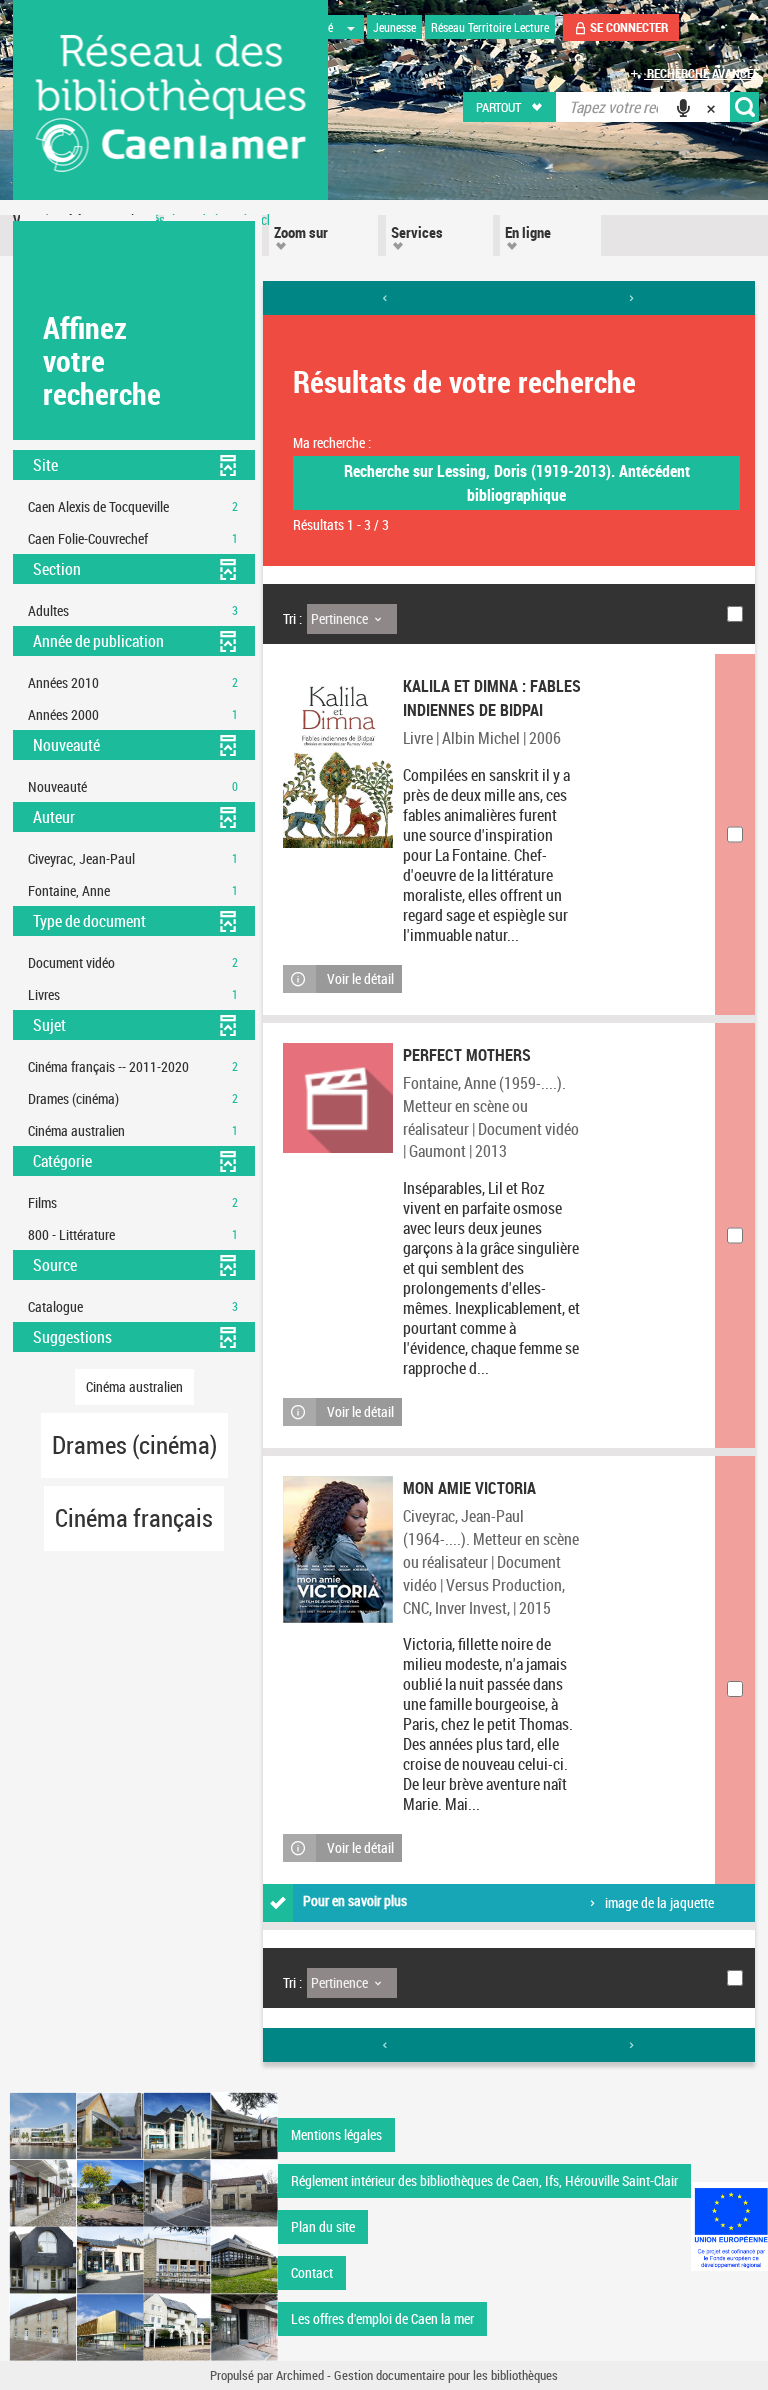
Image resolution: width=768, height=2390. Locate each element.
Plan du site (323, 2226)
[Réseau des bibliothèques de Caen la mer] (143, 2225)
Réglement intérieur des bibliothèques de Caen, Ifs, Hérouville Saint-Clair (484, 2180)
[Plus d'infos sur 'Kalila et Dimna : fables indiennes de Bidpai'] (338, 761)
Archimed (300, 2375)
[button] (510, 107)
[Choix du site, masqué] (351, 27)
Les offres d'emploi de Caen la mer (382, 2318)
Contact (312, 2272)
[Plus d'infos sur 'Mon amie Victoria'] (338, 1549)
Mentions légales (336, 2134)
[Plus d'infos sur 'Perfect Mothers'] (338, 1098)
